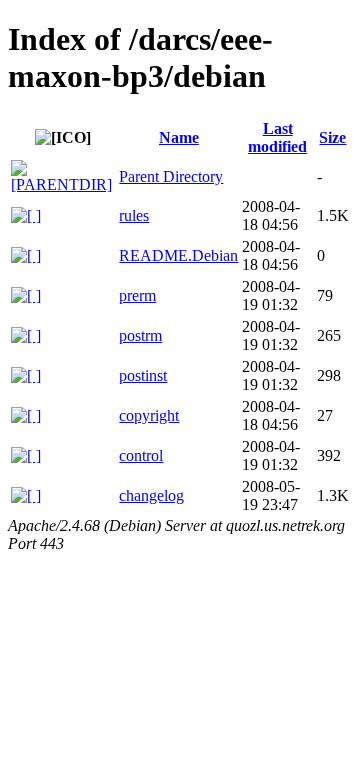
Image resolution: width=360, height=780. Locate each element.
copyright (149, 415)
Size (332, 137)
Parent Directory (171, 176)
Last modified (277, 137)
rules (134, 215)
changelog (151, 495)
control (141, 455)
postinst (143, 375)
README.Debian (178, 255)
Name (179, 137)
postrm (140, 335)
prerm (137, 295)
